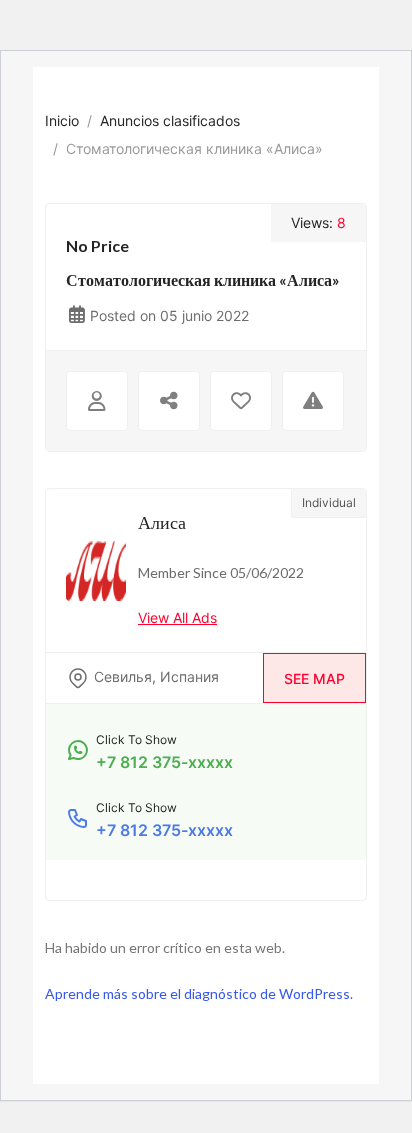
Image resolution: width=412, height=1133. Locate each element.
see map (314, 678)
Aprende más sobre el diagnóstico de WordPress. (199, 993)
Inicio (62, 120)
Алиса (162, 522)
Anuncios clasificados (170, 120)
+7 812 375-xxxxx (164, 762)
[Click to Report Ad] (313, 401)
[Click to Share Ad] (169, 401)
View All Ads (177, 617)
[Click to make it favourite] (241, 401)
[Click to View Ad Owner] (97, 401)
